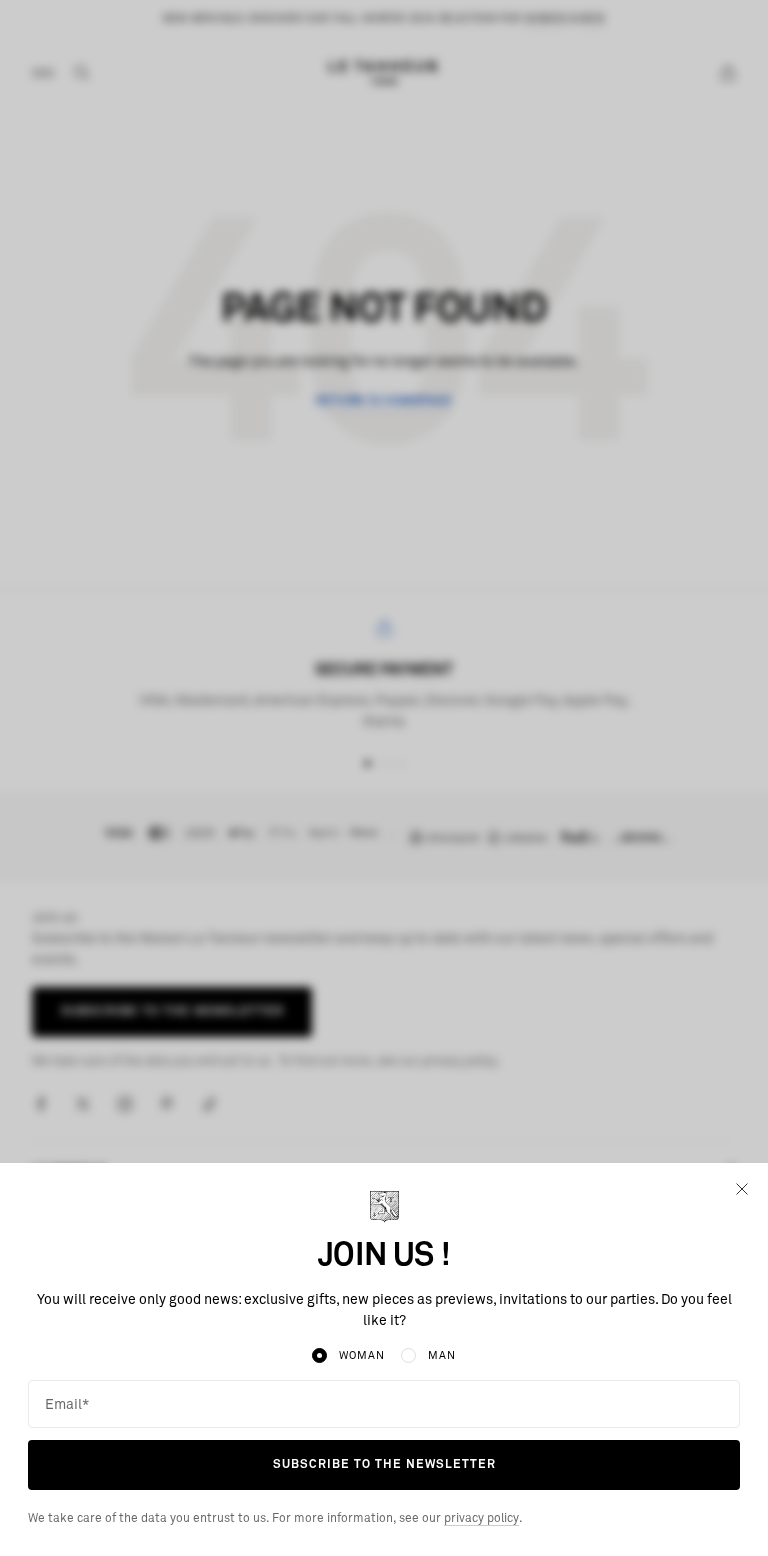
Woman (361, 1355)
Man (442, 1355)
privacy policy (481, 1519)
